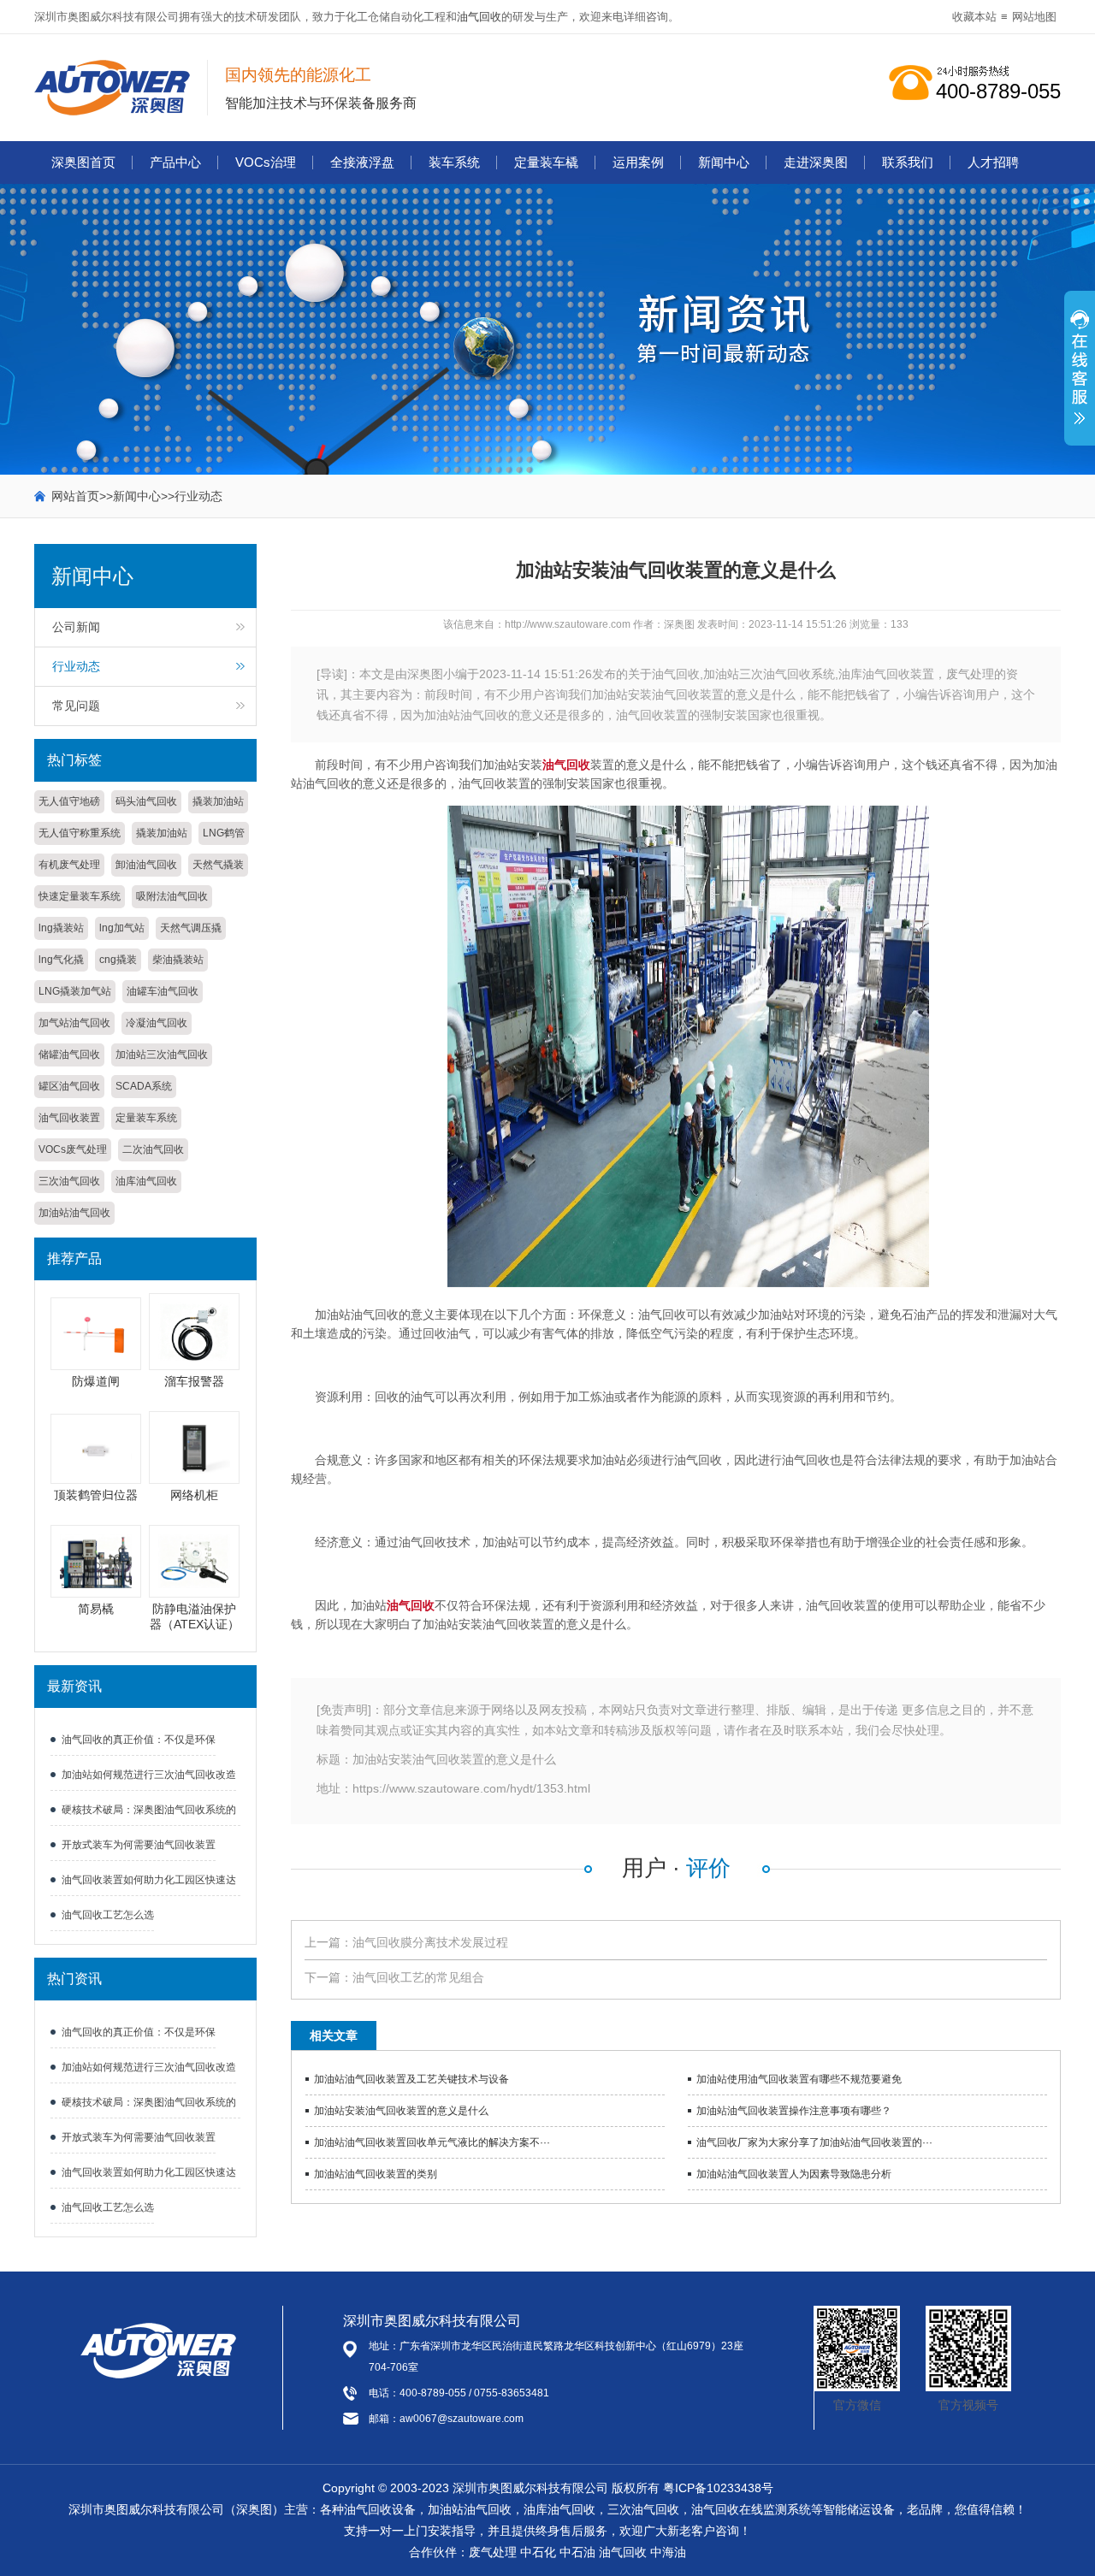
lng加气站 (122, 928)
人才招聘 (993, 162)
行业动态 (198, 496)
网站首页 (75, 496)
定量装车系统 (146, 1118)
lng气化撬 (61, 960)
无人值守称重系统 (80, 833)
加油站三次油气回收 (162, 1055)
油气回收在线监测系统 (751, 2509)
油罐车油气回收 (163, 991)
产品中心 (175, 162)
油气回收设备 (380, 2509)
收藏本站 (974, 17)
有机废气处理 (69, 865)
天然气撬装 (218, 865)
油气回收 (479, 17)
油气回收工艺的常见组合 (418, 1977)
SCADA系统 (144, 1086)
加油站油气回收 (74, 1213)
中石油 (577, 2552)
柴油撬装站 (178, 960)
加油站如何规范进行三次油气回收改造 (149, 1775)
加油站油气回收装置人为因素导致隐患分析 (794, 2174)
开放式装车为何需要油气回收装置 (139, 1845)
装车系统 (454, 162)
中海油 (668, 2552)
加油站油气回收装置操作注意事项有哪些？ (794, 2111)
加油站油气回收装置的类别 (376, 2174)
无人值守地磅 (69, 801)
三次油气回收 (69, 1181)
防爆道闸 (96, 1381)
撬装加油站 (218, 801)
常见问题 (76, 706)
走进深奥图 (816, 162)
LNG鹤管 (224, 833)
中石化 (538, 2552)
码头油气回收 (146, 801)
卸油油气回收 (146, 865)
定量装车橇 (546, 162)
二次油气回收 (153, 1149)
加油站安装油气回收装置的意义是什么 (401, 2111)
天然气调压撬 (191, 928)
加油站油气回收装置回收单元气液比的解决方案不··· (432, 2142)
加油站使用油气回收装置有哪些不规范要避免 (799, 2079)
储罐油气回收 (69, 1055)
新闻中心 (724, 162)
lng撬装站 (61, 928)
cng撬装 (118, 960)
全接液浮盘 (362, 162)
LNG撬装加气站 (75, 991)
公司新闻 (76, 627)
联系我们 (908, 162)
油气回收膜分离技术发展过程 (430, 1942)
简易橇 (96, 1609)
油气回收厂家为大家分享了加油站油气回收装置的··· (814, 2142)
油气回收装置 (69, 1118)
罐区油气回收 (69, 1086)
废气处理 (493, 2552)
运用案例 (638, 162)
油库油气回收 (146, 1181)
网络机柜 (194, 1495)
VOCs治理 (266, 162)
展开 (1080, 377)
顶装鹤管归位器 (96, 1495)
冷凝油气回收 (157, 1023)
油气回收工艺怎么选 (108, 1915)
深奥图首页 (83, 162)
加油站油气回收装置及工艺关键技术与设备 (411, 2079)
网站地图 (1034, 17)
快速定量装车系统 (80, 896)
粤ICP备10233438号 (718, 2488)
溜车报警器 (194, 1381)
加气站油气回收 (74, 1023)
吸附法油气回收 (172, 896)
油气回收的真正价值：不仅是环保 (139, 1740)
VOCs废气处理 (73, 1149)
